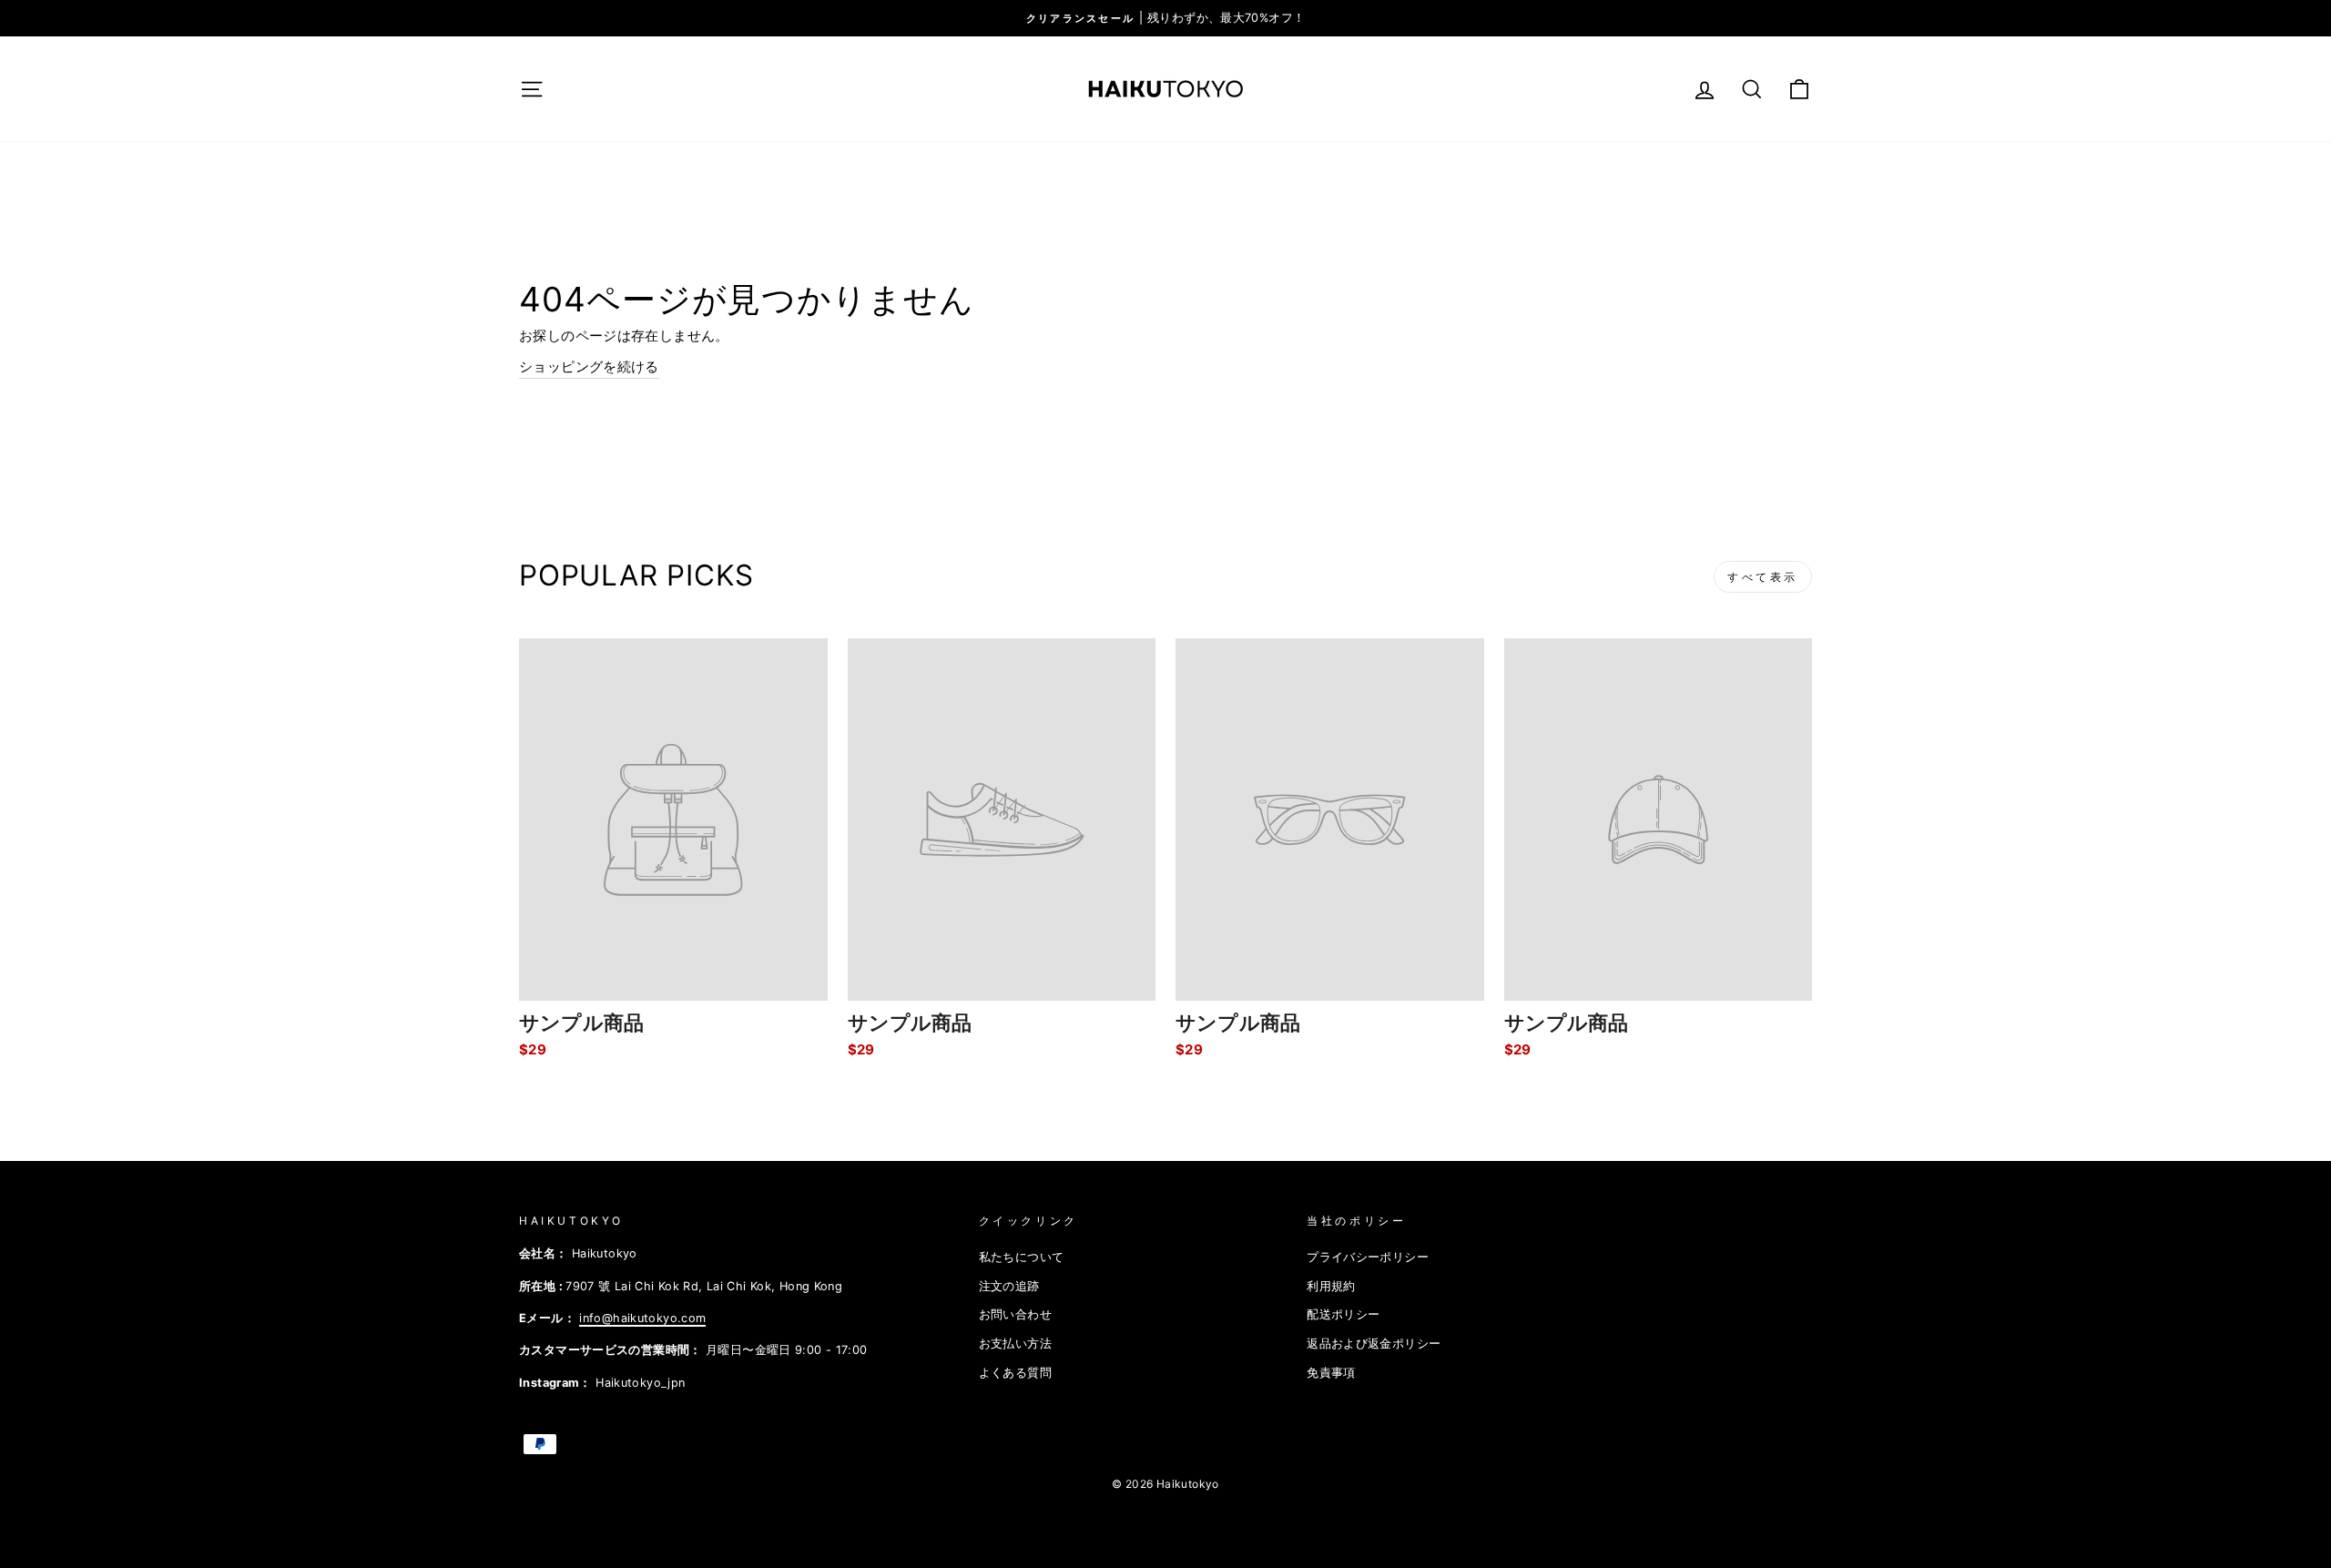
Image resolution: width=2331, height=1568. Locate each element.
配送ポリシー (1343, 1314)
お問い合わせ (1015, 1314)
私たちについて (1022, 1257)
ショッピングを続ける (589, 367)
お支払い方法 (1015, 1344)
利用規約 (1331, 1286)
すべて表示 (1763, 577)
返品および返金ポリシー (1374, 1344)
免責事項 (1331, 1373)
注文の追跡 (1009, 1286)
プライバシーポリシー (1368, 1257)
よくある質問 (1015, 1373)
